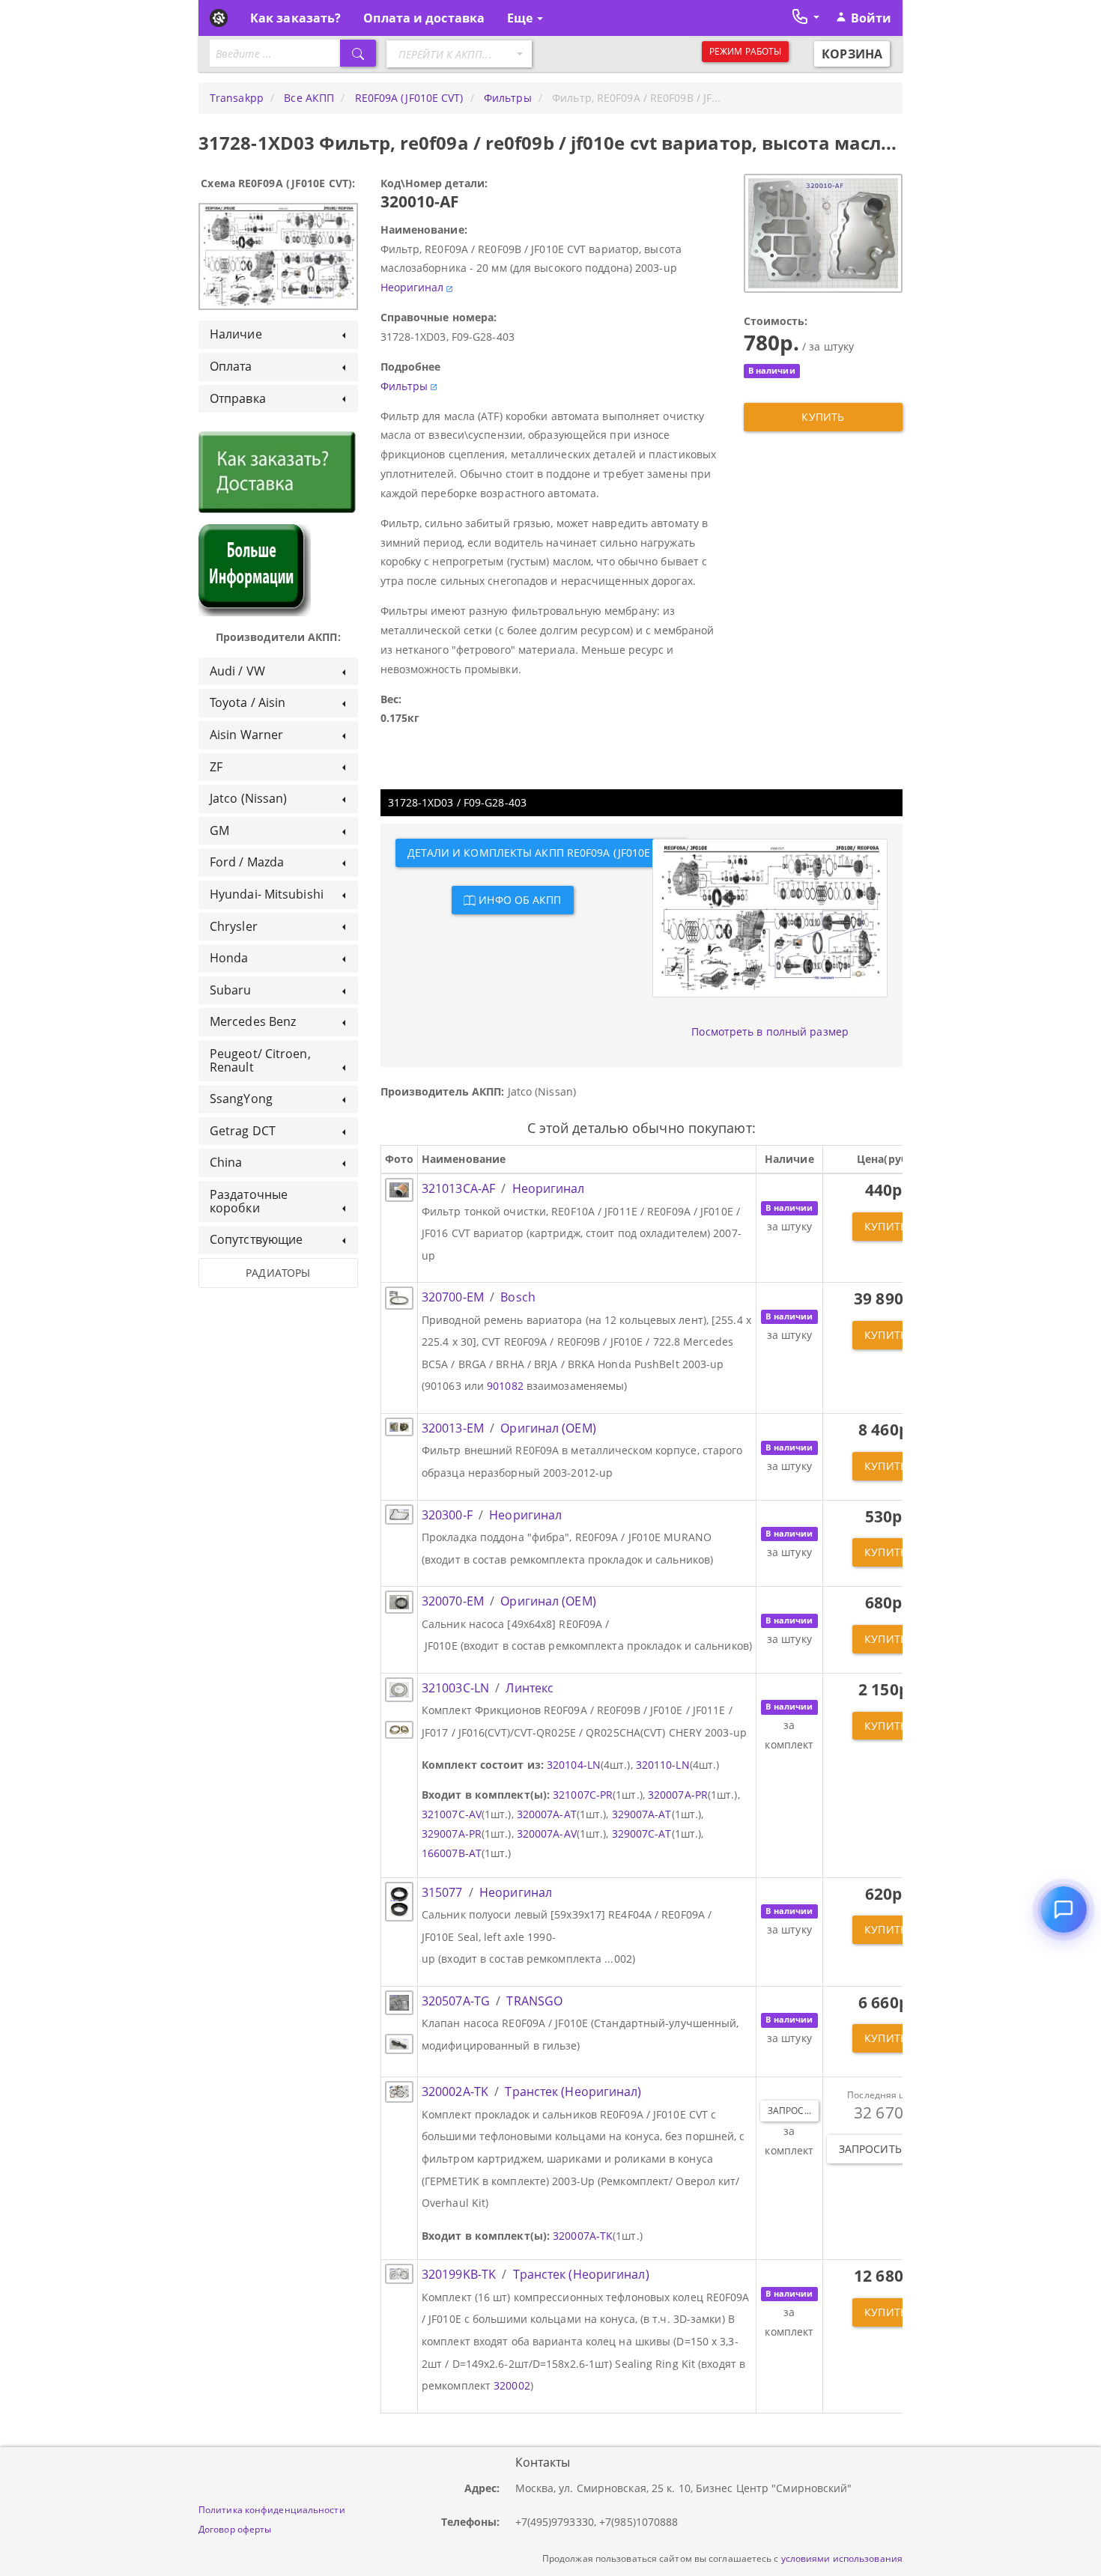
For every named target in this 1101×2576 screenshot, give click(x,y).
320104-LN (574, 1765)
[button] (805, 15)
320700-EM (453, 1297)
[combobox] (459, 54)
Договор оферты (235, 2529)
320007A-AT (547, 1814)
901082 (505, 1386)
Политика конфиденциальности (272, 2509)
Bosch (518, 1297)
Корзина (852, 54)
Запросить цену (886, 2149)
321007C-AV (452, 1814)
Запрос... (789, 2111)
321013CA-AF (458, 1188)
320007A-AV (547, 1834)
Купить (823, 417)
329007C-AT (642, 1834)
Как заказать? (295, 18)
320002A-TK (455, 2092)
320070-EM (453, 1601)
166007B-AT (452, 1853)
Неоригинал (412, 287)
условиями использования (842, 2558)
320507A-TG (456, 2001)
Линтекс (530, 1688)
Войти (871, 18)
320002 (512, 2385)
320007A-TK (583, 2236)
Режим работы (745, 51)
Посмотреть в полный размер (770, 1032)
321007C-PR (583, 1795)
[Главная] (219, 18)
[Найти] (358, 53)
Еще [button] (521, 18)
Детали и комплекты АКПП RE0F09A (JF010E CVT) (542, 853)
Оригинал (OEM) (548, 1428)
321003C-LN (455, 1688)
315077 (442, 1892)
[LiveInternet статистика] (231, 2477)
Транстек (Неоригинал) (573, 2092)
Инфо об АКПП (518, 900)
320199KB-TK (459, 2274)
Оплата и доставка (424, 18)
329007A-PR (452, 1834)
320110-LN (663, 1765)
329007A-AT (642, 1814)
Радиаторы (278, 1273)
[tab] (278, 335)
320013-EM (453, 1428)
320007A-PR (678, 1795)
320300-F (447, 1515)
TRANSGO (534, 2001)
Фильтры (404, 386)
